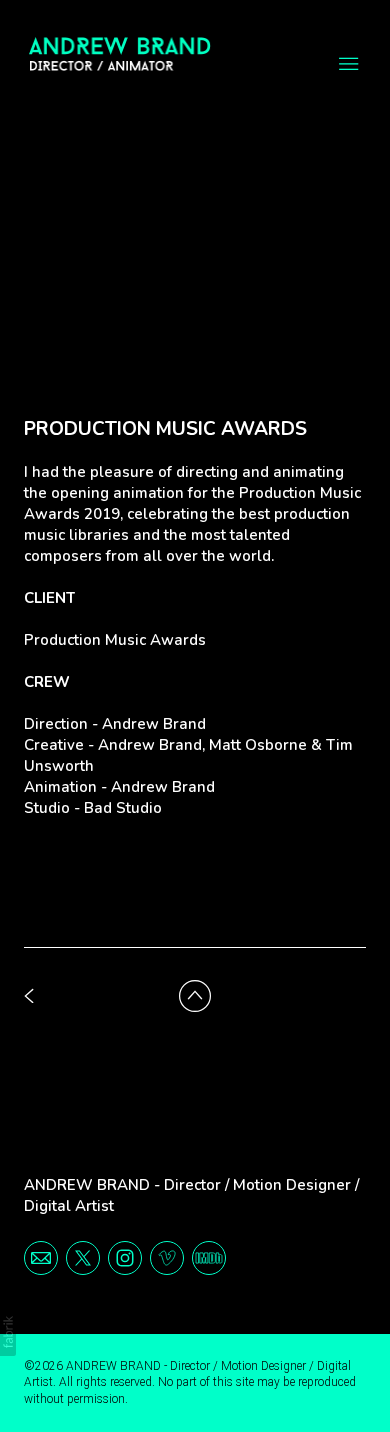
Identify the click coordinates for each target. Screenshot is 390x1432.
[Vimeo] (167, 1257)
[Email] (41, 1257)
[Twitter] (83, 1257)
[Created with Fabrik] (8, 1332)
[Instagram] (125, 1257)
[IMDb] (209, 1257)
